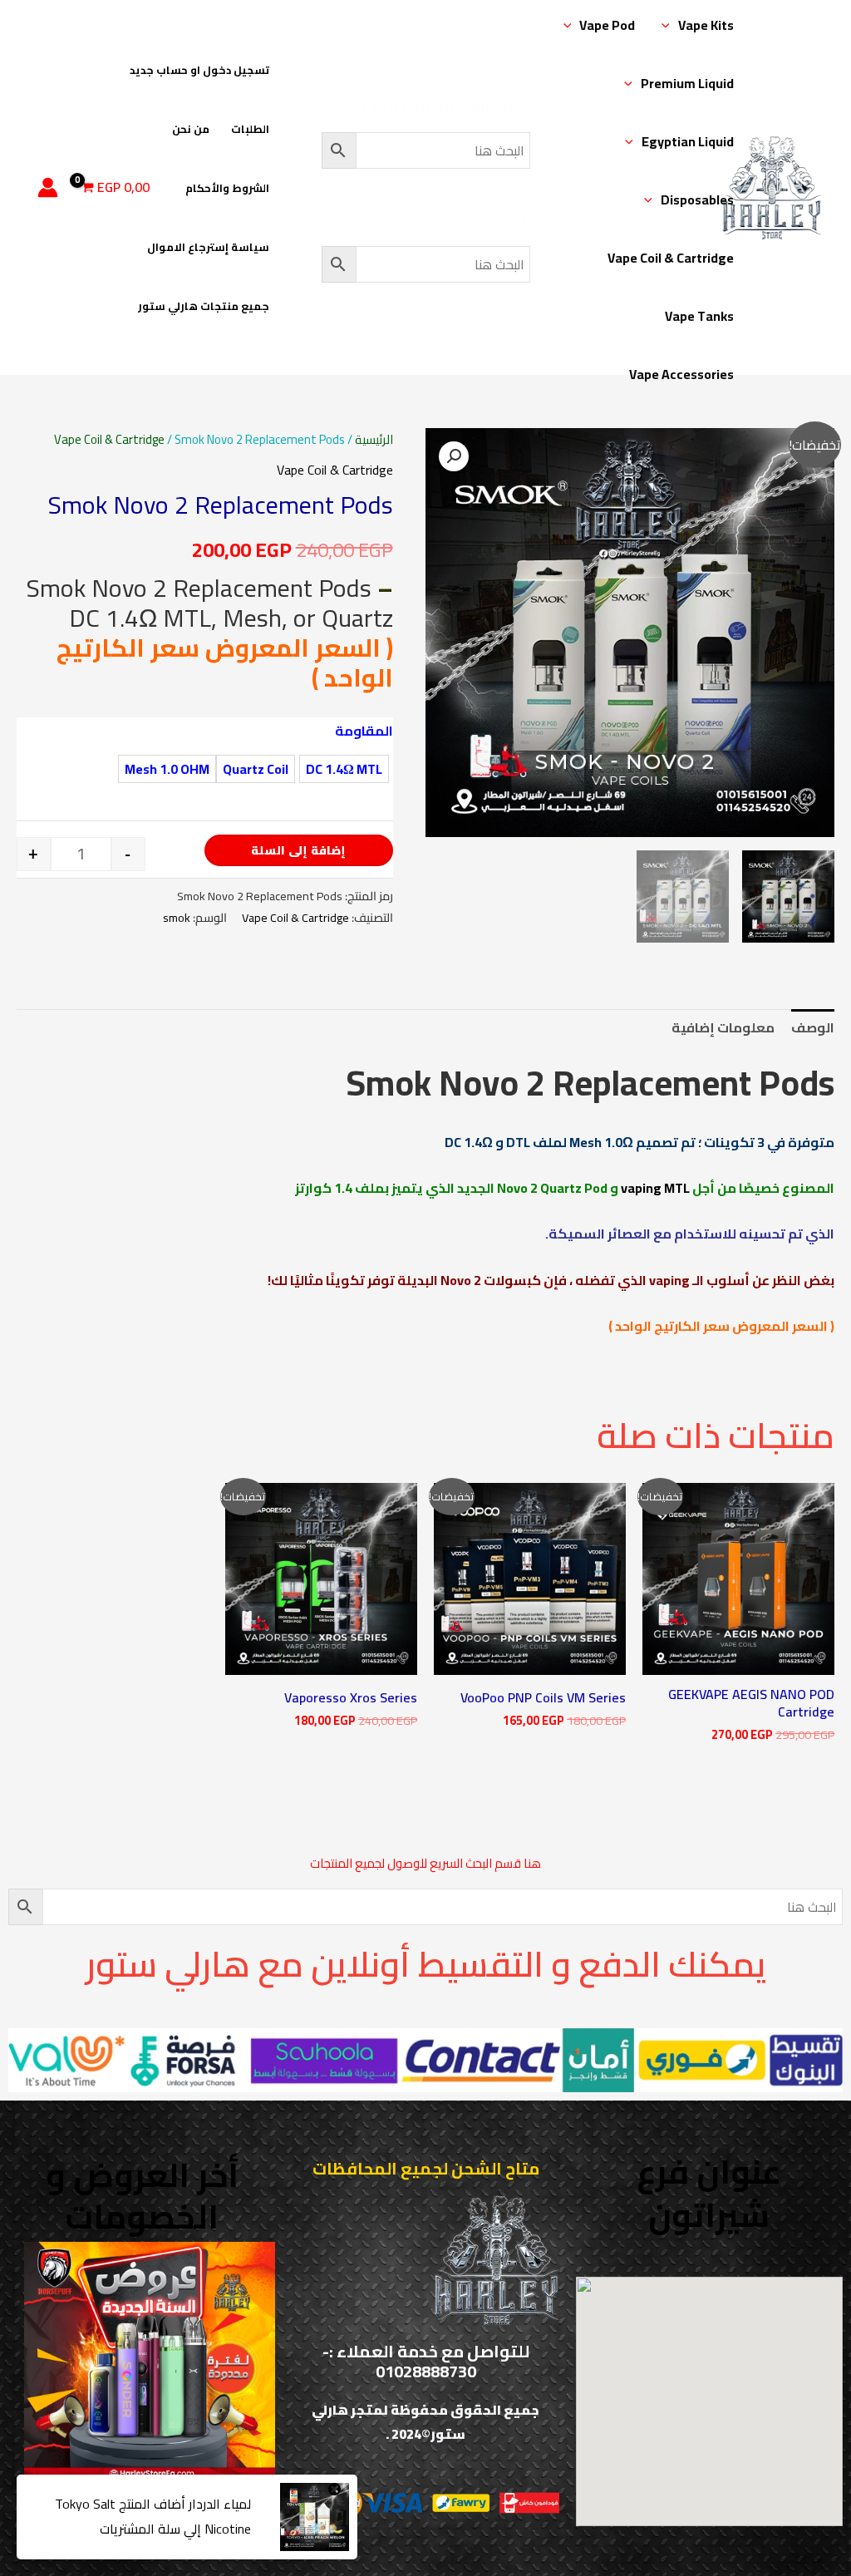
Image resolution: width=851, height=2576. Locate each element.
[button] (670, 25)
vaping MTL (655, 1188)
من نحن (191, 129)
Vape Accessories (681, 374)
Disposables (697, 199)
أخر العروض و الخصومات (142, 2196)
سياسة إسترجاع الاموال (208, 247)
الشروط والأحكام (227, 188)
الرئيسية (374, 439)
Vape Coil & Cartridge (671, 258)
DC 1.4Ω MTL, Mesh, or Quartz (231, 618)
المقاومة (364, 731)
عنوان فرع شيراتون (709, 2193)
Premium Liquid (687, 83)
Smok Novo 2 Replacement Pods (199, 588)
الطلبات (250, 129)
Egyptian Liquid (688, 141)
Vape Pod (607, 25)
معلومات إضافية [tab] (723, 1027)
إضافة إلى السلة (298, 850)
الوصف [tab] (813, 1027)
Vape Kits (706, 25)
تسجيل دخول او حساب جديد (199, 70)
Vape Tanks (699, 316)
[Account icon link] (48, 187)
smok (177, 917)
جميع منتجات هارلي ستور (204, 306)
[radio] (344, 769)
